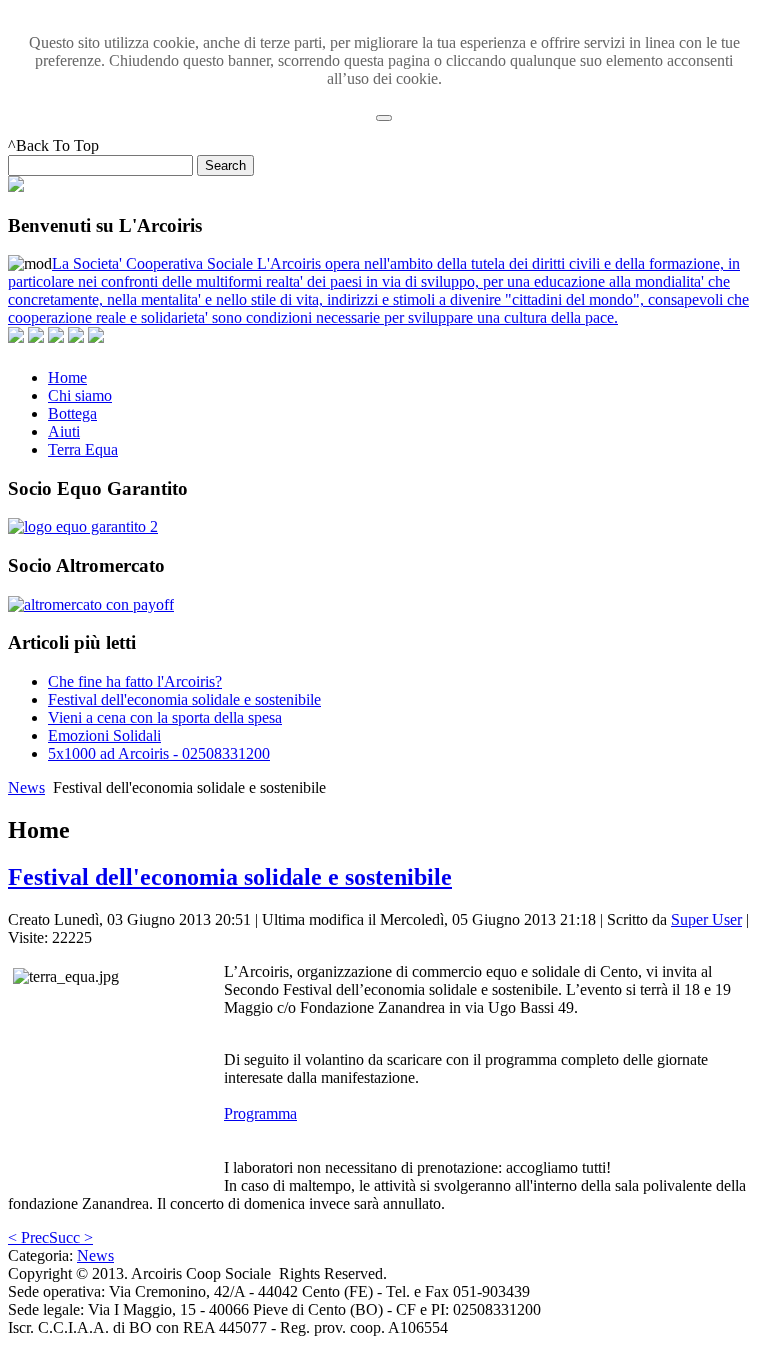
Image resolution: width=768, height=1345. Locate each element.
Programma (260, 1113)
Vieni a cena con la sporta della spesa (165, 717)
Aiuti (64, 431)
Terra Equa (83, 449)
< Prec (28, 1237)
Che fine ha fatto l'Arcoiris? (135, 681)
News (26, 787)
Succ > (71, 1237)
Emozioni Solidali (104, 735)
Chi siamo (80, 395)
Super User (706, 919)
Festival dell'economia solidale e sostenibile (184, 699)
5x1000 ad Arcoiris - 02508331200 (159, 753)
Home (67, 377)
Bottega (72, 413)
